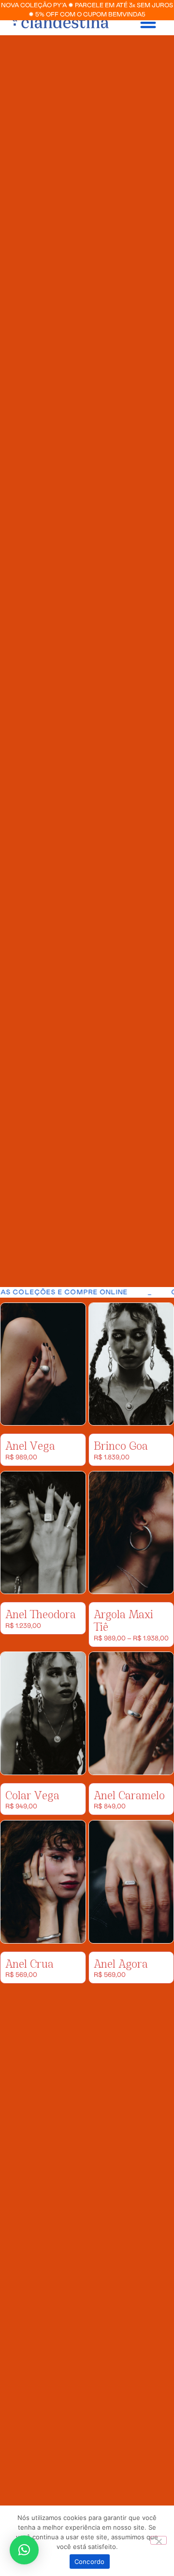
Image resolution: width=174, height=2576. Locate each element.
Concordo (90, 2562)
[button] (148, 22)
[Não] (159, 2540)
